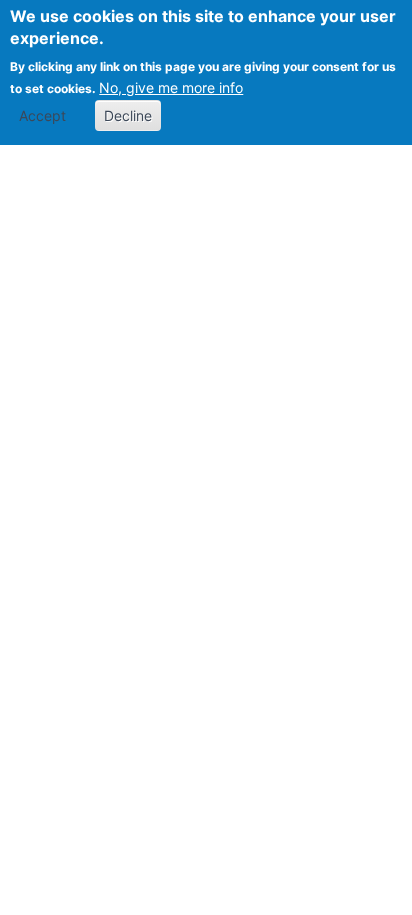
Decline (128, 115)
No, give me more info (171, 87)
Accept (42, 115)
